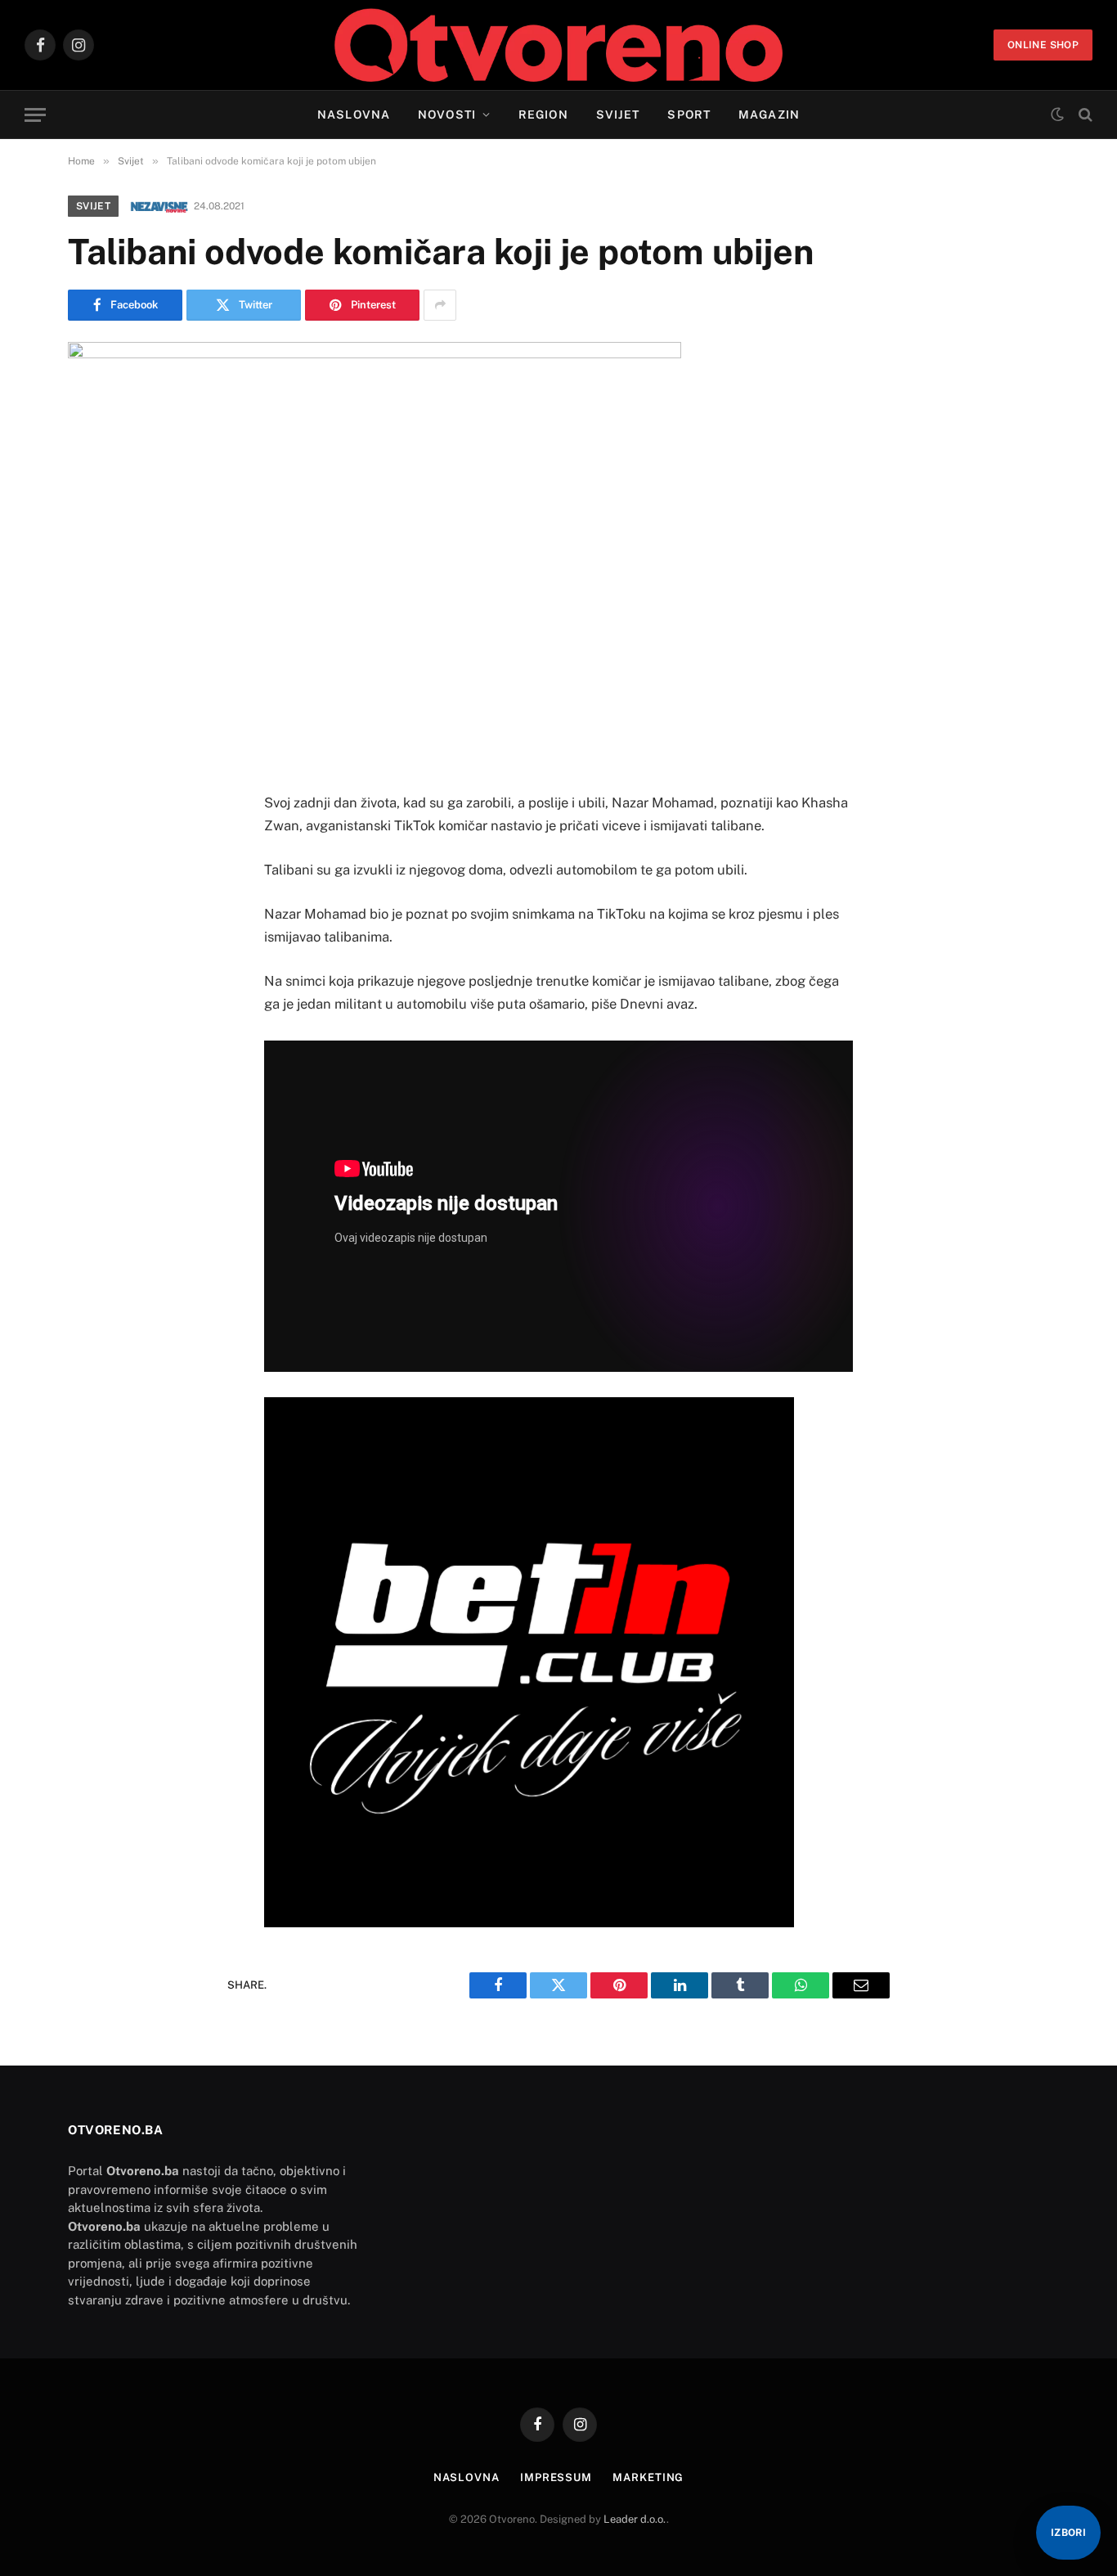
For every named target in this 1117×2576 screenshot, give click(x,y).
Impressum (556, 2477)
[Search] (1084, 115)
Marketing (648, 2477)
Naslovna (354, 115)
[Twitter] (96, 873)
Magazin (769, 115)
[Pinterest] (96, 956)
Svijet (618, 115)
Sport (689, 115)
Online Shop (1043, 45)
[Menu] (35, 115)
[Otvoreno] (559, 45)
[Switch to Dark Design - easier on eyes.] (1057, 115)
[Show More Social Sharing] (440, 305)
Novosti (447, 115)
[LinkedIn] (96, 915)
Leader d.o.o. (635, 2519)
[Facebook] (96, 831)
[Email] (96, 998)
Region (543, 115)
